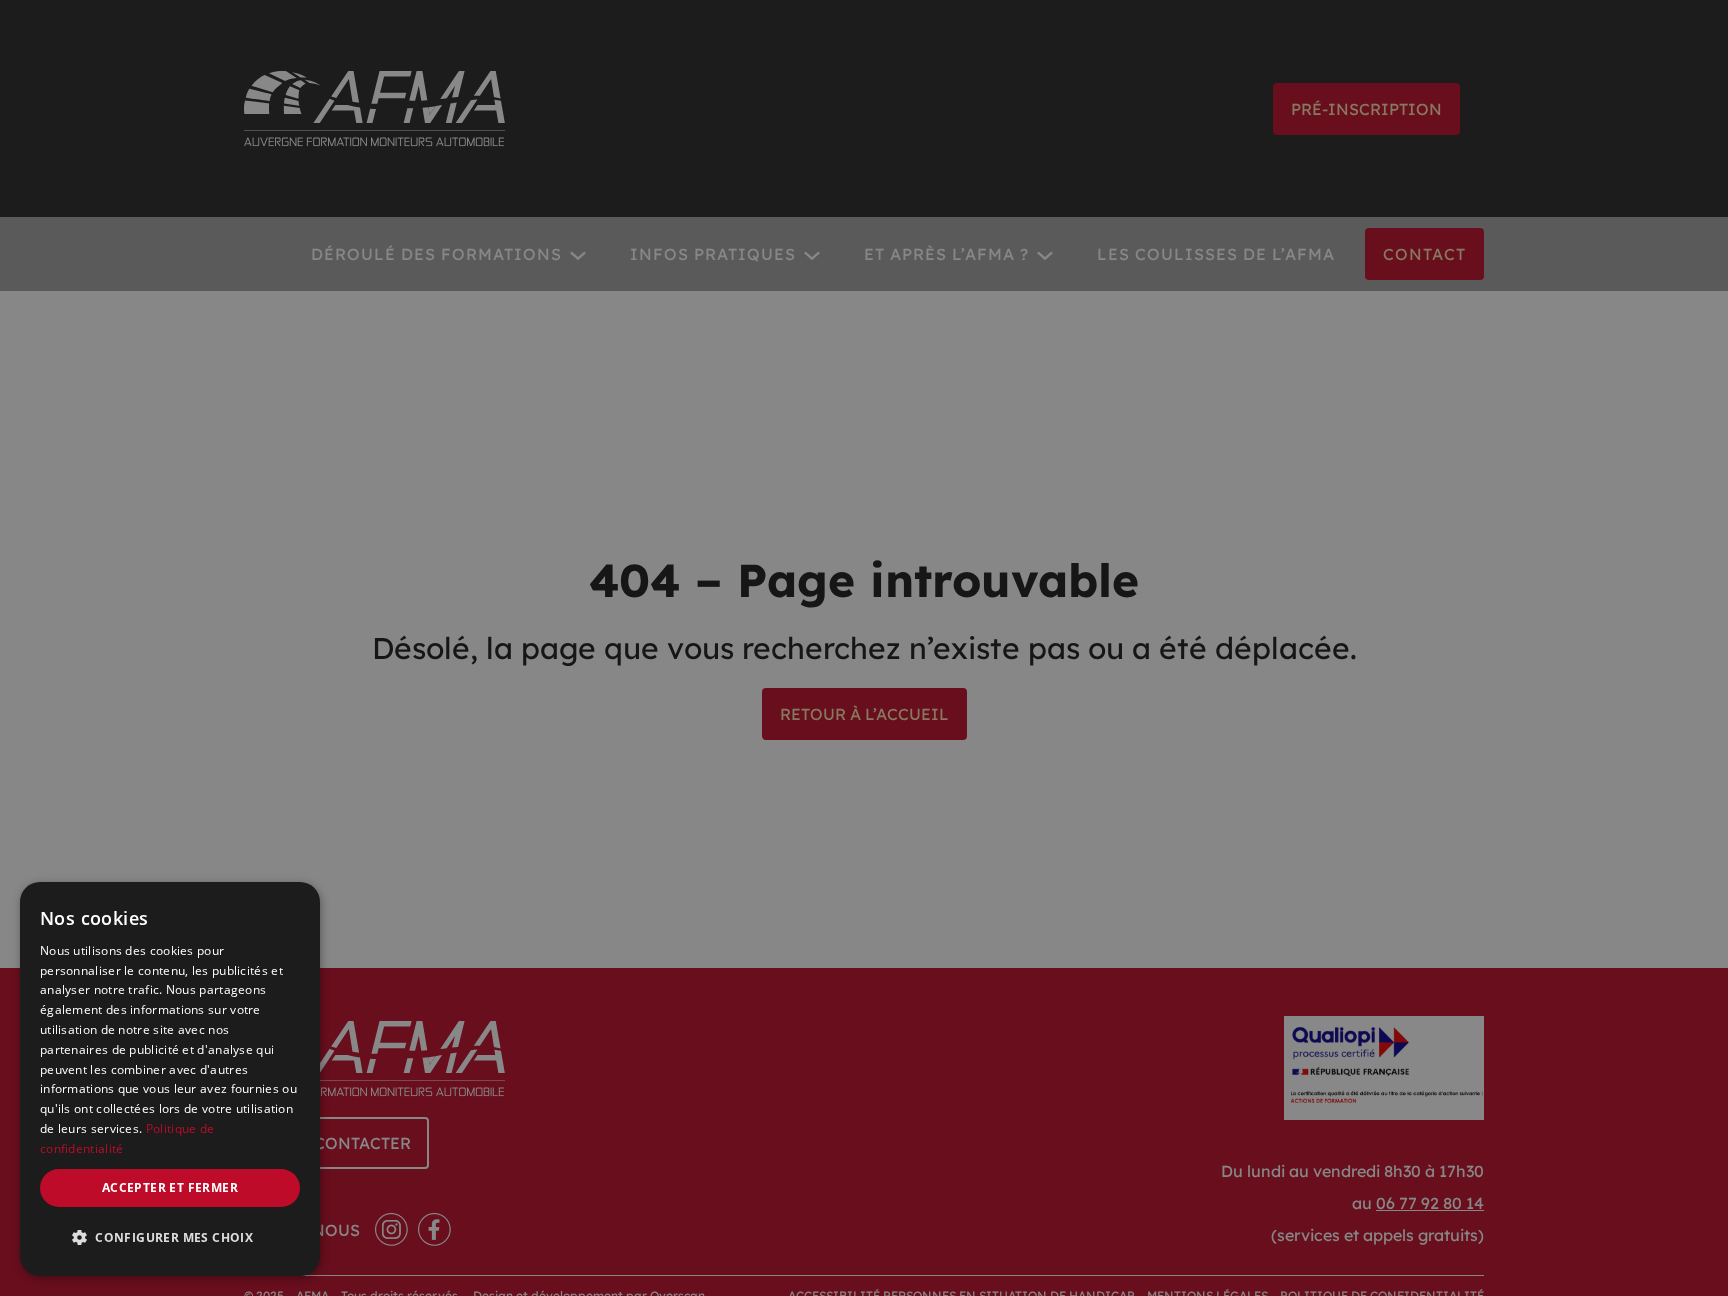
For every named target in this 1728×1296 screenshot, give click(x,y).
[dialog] (170, 1079)
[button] (170, 1238)
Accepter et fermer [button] (170, 1187)
